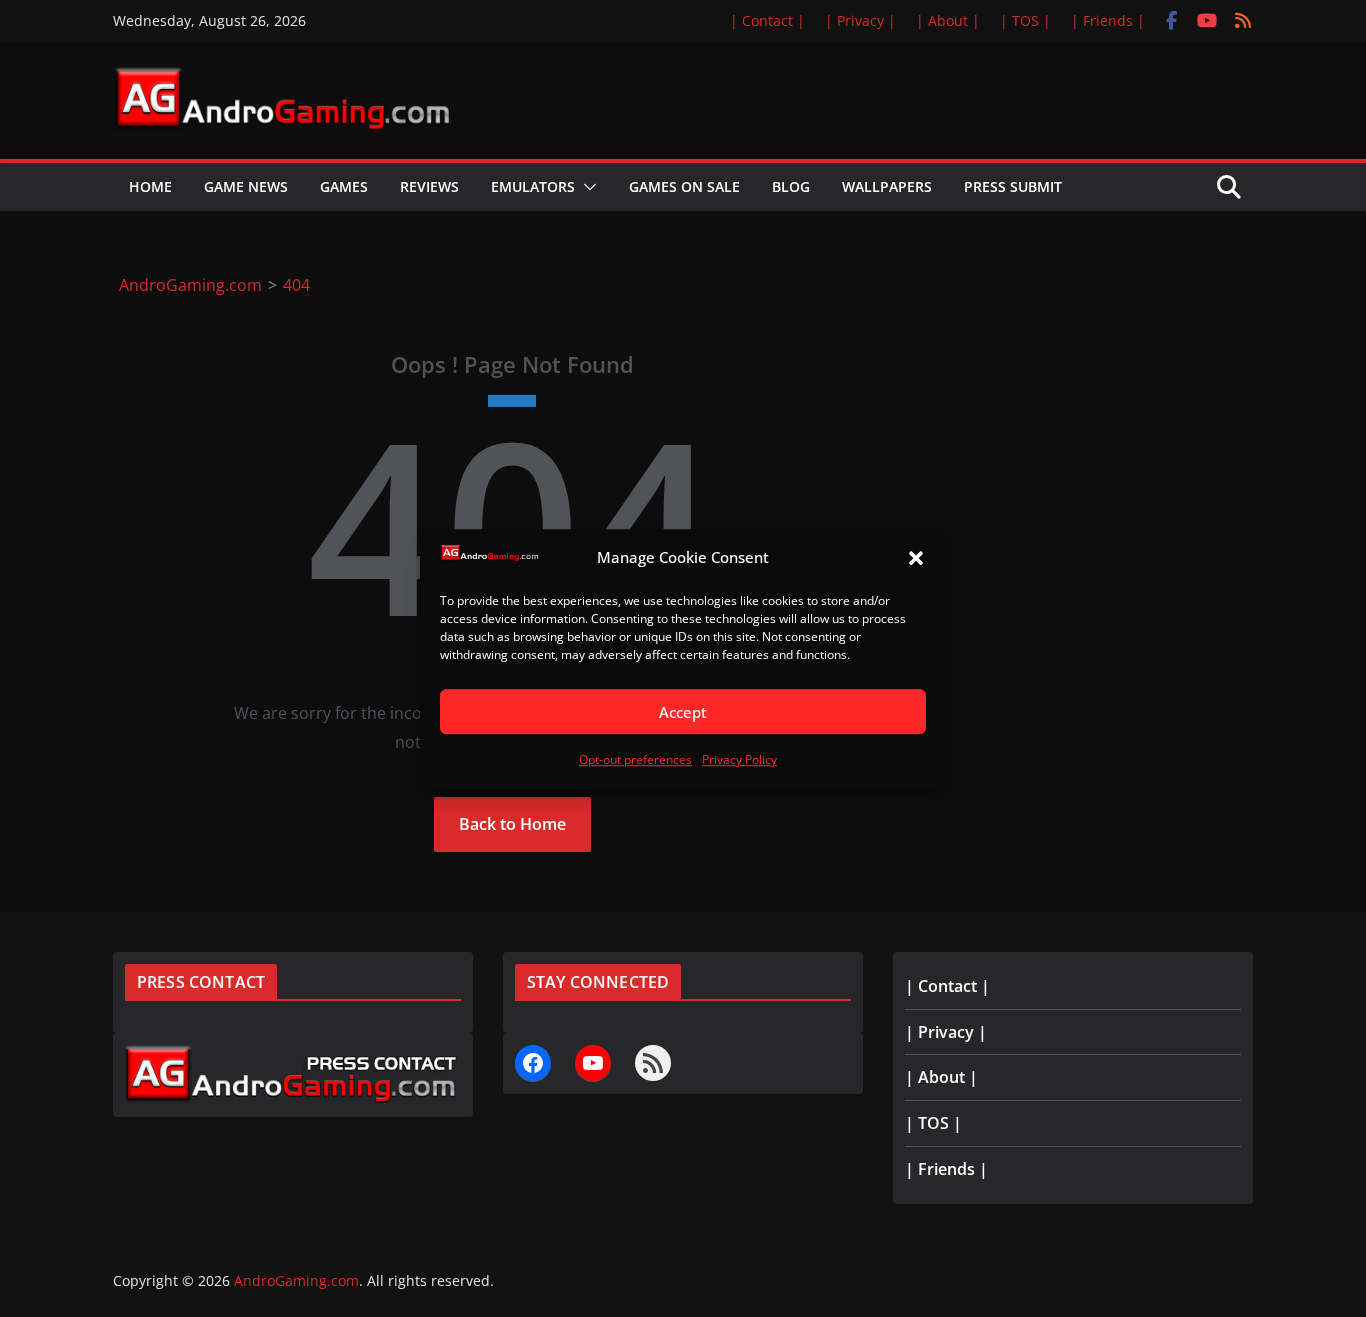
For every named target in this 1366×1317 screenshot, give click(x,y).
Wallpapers (887, 186)
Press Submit (1013, 186)
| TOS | (1025, 20)
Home (150, 186)
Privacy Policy (739, 760)
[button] (916, 558)
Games (344, 186)
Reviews (429, 186)
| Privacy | (860, 20)
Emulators (533, 186)
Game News (246, 186)
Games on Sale (684, 186)
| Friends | (1108, 20)
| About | (948, 20)
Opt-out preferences (635, 760)
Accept (683, 712)
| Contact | (767, 20)
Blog (791, 186)
